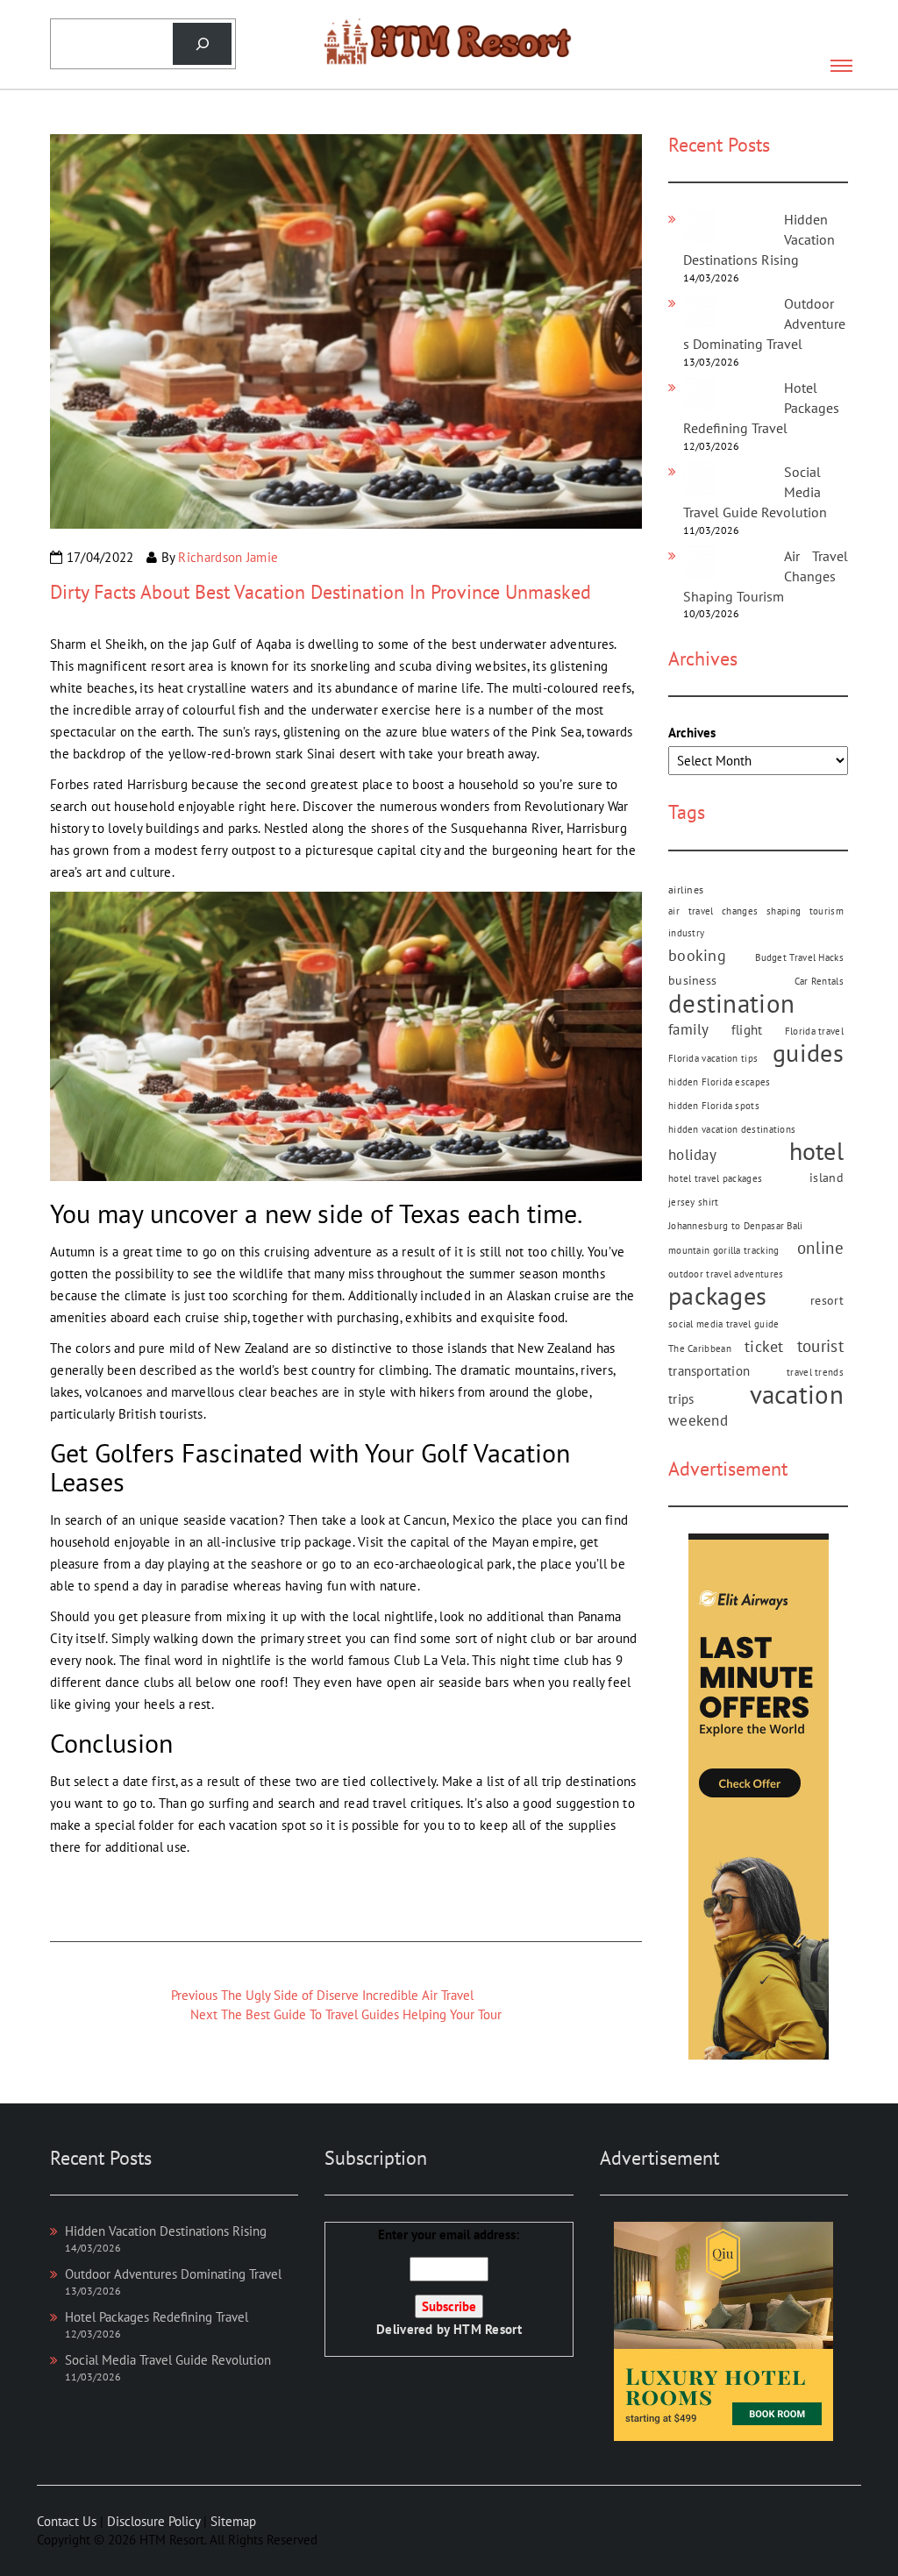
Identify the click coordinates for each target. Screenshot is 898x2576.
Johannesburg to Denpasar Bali (736, 1226)
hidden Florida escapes (720, 1082)
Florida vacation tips (713, 1058)
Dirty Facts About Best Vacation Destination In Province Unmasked (321, 592)
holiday (692, 1155)
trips (681, 1398)
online (820, 1248)
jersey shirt (694, 1202)
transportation (709, 1371)
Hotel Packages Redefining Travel (157, 2317)
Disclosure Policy (153, 2521)
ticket (764, 1346)
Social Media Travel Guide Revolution (168, 2360)
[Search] (203, 44)
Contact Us (67, 2521)
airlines (686, 889)
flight (747, 1029)
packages (717, 1296)
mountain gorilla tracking (724, 1250)
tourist (820, 1346)
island (827, 1178)
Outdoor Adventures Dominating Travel (173, 2274)
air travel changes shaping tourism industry (756, 922)
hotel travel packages (715, 1178)
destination (731, 1003)
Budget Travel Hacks (799, 957)
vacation (797, 1395)
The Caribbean (700, 1348)
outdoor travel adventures (726, 1274)
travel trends (815, 1372)
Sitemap (233, 2521)
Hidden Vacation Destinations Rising (166, 2231)
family (689, 1029)
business (692, 980)
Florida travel (814, 1031)
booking (697, 955)
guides (808, 1053)
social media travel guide (724, 1324)
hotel (817, 1152)
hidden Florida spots (714, 1106)
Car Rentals (819, 981)
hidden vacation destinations (732, 1129)
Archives (692, 733)
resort (827, 1300)
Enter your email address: (449, 2282)
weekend (698, 1420)
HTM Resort (488, 2329)
